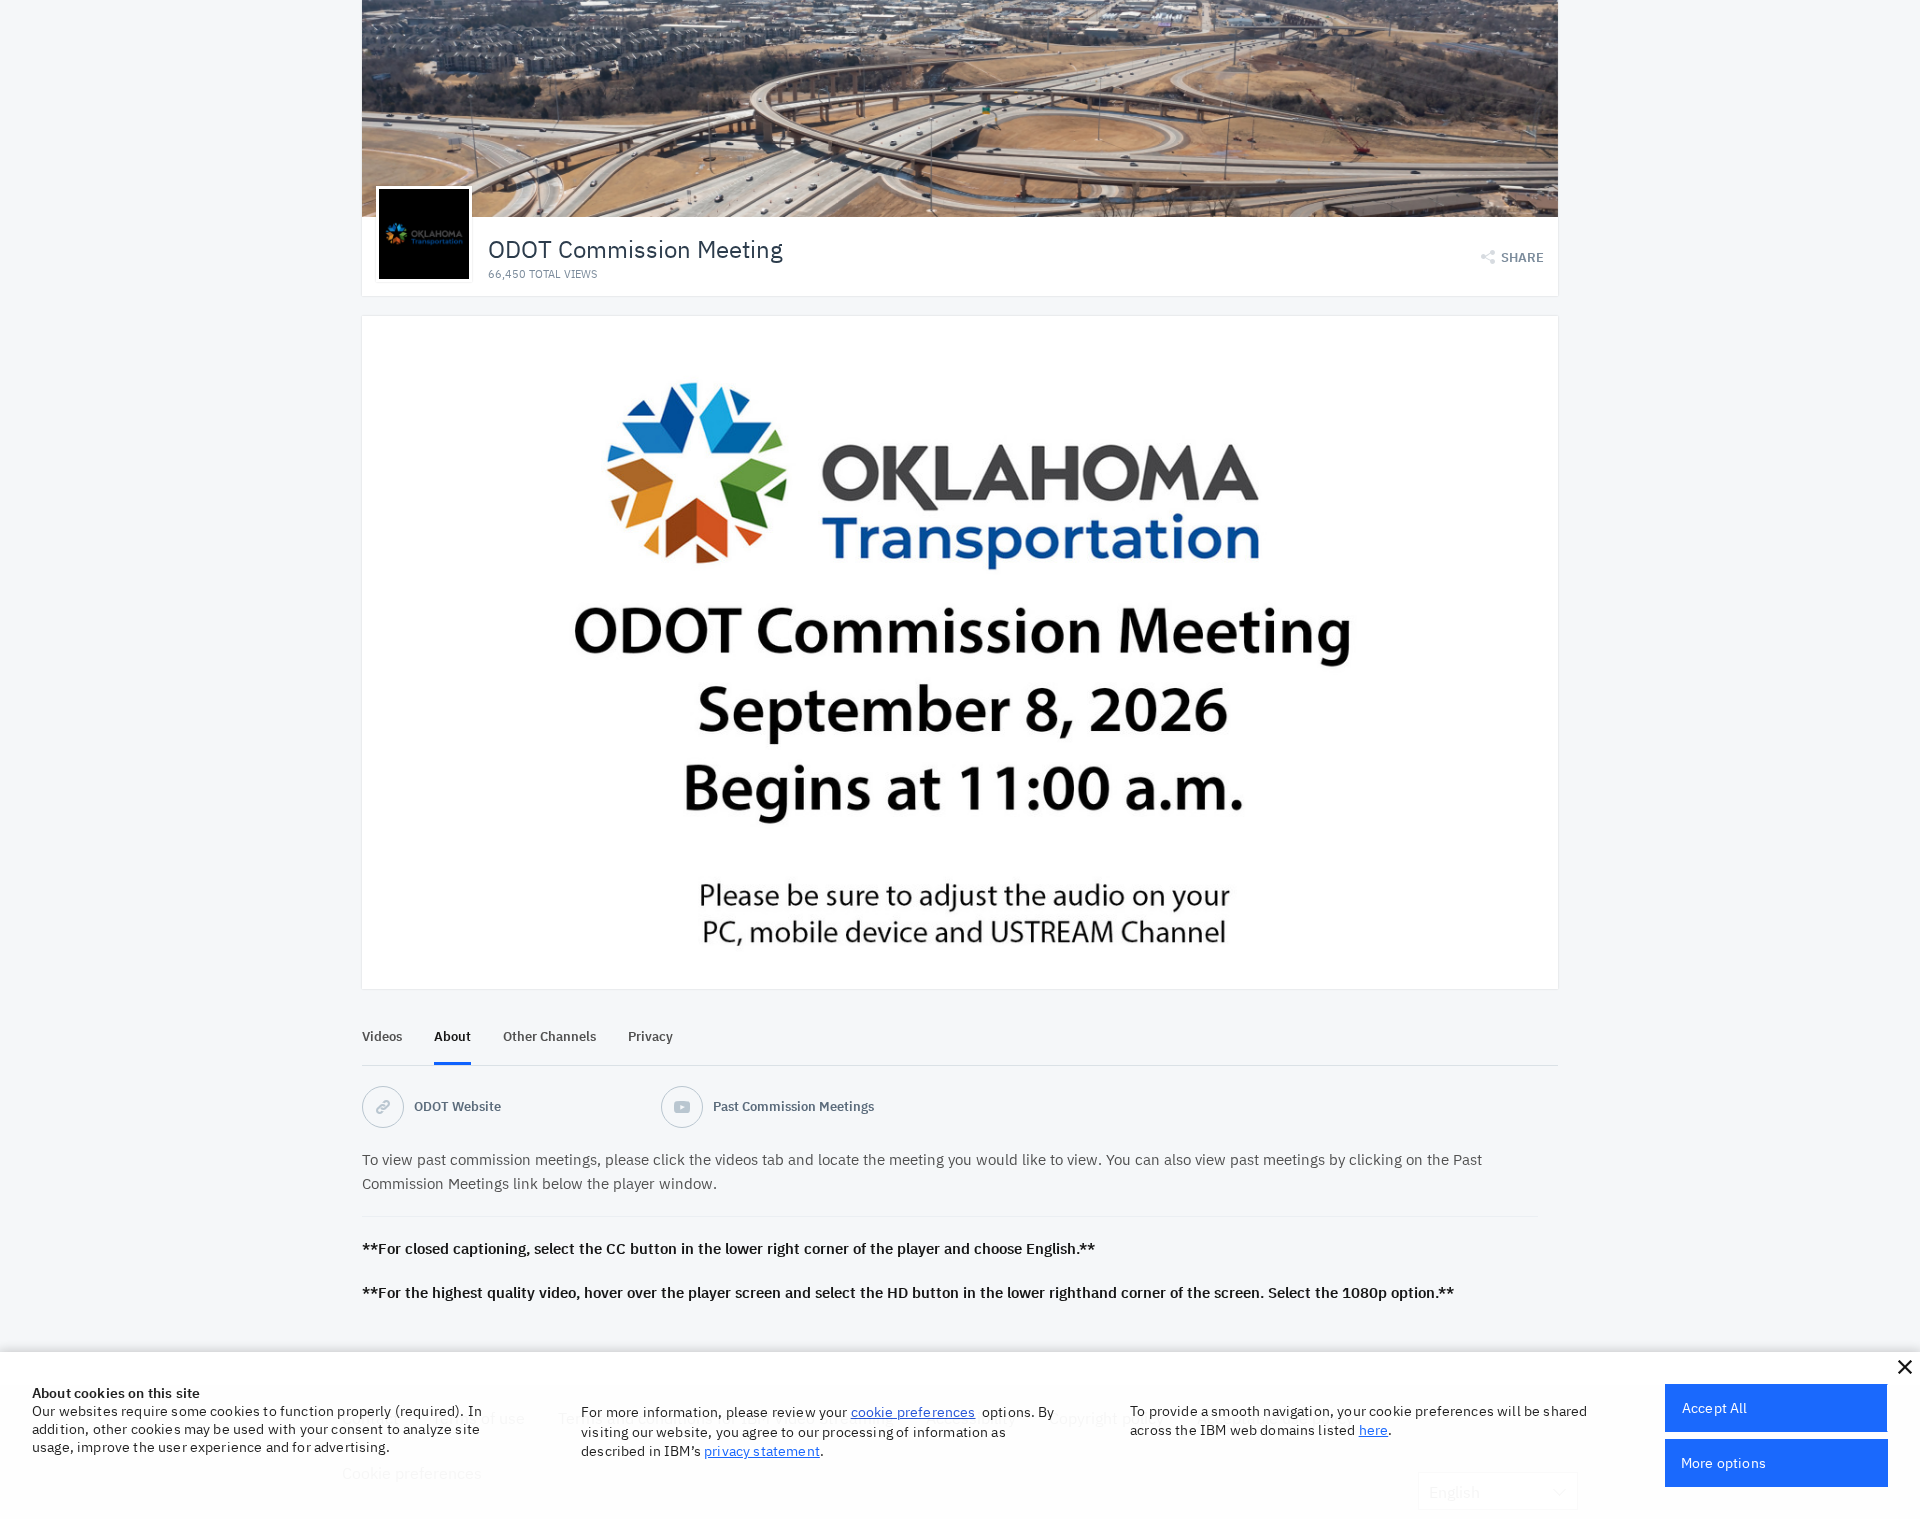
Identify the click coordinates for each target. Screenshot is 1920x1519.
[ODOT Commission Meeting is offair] (960, 652)
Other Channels (549, 1036)
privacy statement (762, 1451)
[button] (1905, 1367)
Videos (382, 1036)
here (1374, 1430)
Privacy (650, 1036)
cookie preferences (913, 1412)
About (452, 1036)
